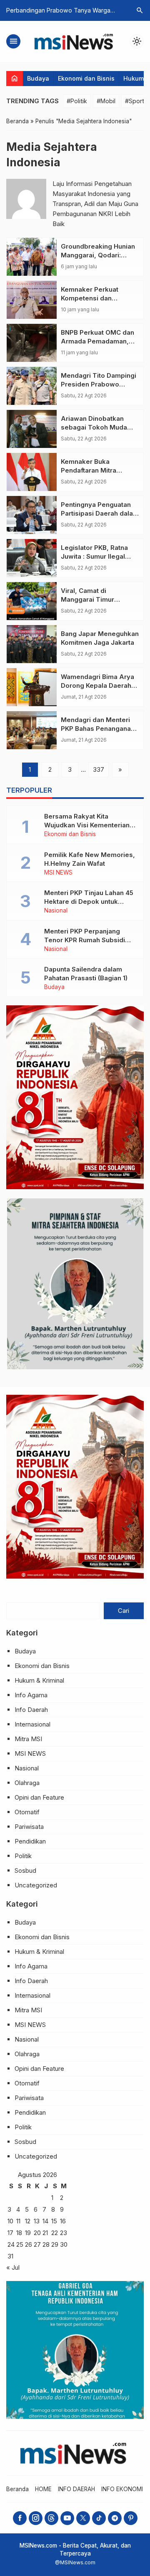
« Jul (13, 2267)
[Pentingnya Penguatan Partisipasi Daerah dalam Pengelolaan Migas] (32, 515)
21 (45, 2233)
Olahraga (27, 1783)
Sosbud (25, 1870)
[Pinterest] (131, 2518)
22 (55, 2233)
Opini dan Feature (39, 1797)
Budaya (38, 78)
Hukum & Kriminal (39, 1680)
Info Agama (31, 1695)
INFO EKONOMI (122, 2489)
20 (37, 2233)
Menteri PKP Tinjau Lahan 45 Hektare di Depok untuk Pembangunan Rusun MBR (89, 901)
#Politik (77, 101)
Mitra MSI (28, 1739)
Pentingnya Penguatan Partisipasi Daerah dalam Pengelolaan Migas (100, 513)
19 (28, 2233)
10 (10, 2221)
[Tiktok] (99, 2518)
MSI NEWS (58, 873)
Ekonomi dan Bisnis (86, 78)
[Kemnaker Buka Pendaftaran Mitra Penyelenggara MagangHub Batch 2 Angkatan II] (32, 472)
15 (54, 2221)
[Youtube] (67, 2518)
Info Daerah (31, 1710)
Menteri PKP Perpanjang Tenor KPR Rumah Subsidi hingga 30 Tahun (85, 940)
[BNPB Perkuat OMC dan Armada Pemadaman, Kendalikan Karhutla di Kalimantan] (32, 343)
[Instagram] (36, 2518)
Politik (23, 1856)
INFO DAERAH (76, 2489)
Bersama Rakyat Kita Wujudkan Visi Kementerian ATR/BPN (87, 825)
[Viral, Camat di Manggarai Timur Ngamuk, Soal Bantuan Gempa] (32, 601)
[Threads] (51, 2518)
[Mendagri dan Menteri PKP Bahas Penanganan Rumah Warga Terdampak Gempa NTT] (32, 730)
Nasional (56, 911)
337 (99, 769)
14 (45, 2221)
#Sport (135, 101)
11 (18, 2221)
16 (63, 2221)
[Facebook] (20, 2518)
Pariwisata (29, 1827)
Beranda (17, 2489)
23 (64, 2233)
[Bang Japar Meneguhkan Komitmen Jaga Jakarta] (32, 644)
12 (28, 2221)
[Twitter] (83, 2518)
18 (19, 2233)
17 (10, 2233)
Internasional (32, 1724)
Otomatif (27, 1812)
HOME (43, 2489)
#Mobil (106, 101)
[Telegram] (115, 2518)
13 (37, 2221)
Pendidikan (30, 1841)
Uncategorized (36, 1885)
